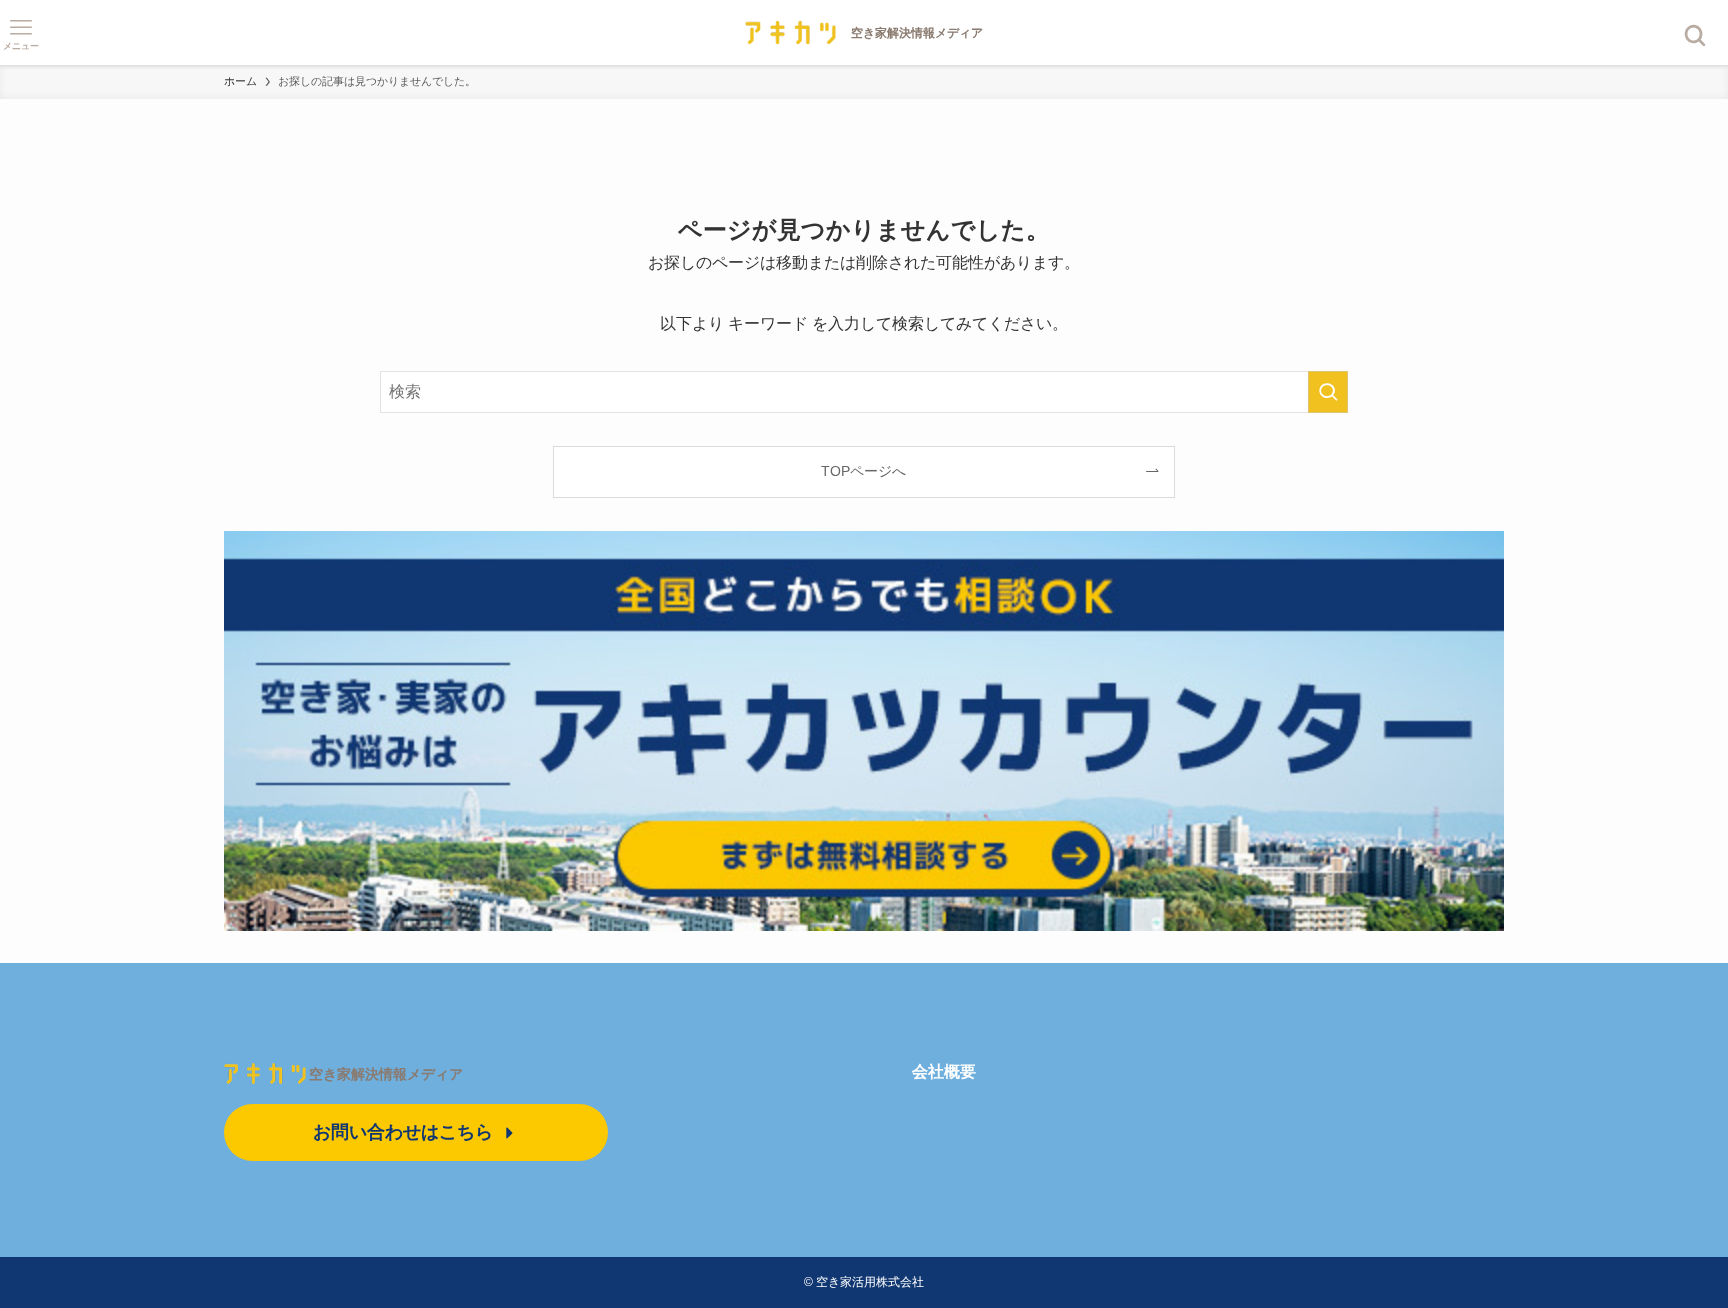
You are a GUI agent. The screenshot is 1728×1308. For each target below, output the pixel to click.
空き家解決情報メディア (386, 1074)
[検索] (1695, 35)
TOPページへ (863, 471)
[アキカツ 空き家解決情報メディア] (864, 32)
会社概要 (944, 1071)
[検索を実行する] (1328, 392)
